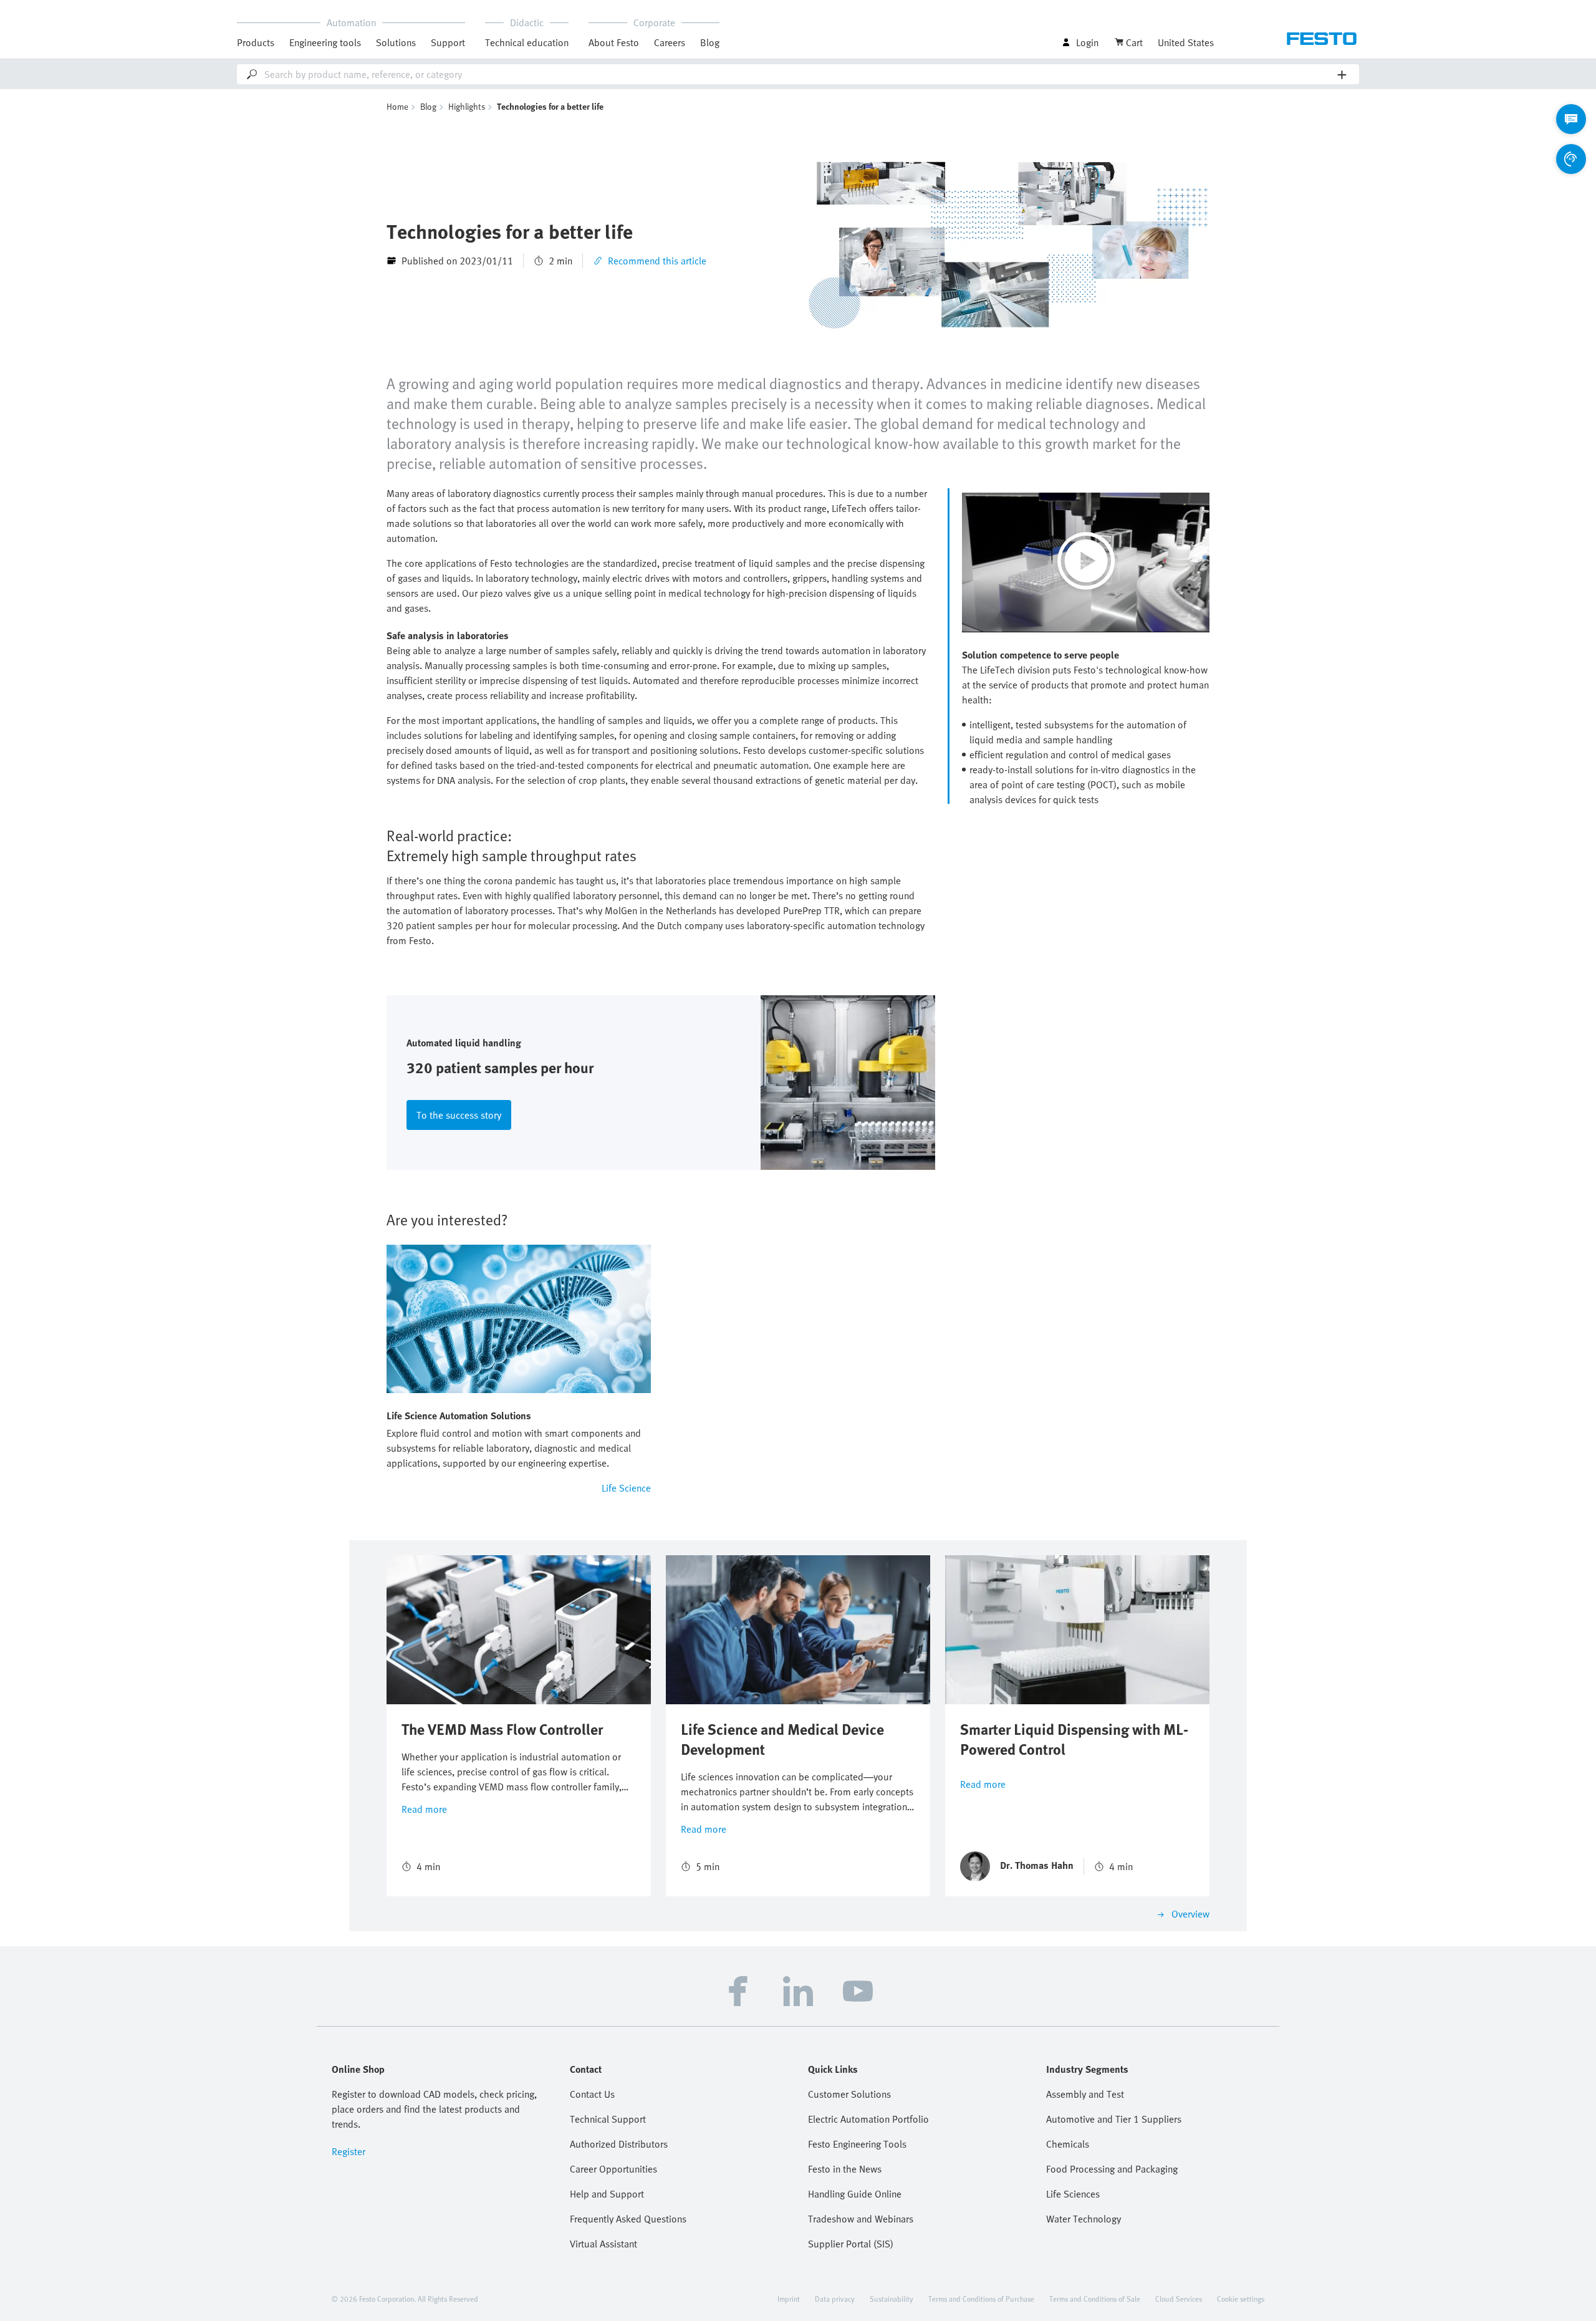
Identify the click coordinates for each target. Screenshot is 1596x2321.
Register (349, 2151)
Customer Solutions (849, 2094)
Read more (424, 1809)
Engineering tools (325, 42)
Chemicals (1068, 2144)
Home (397, 106)
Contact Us (592, 2094)
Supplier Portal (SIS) (851, 2244)
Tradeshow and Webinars (861, 2219)
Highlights (467, 106)
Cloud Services (1179, 2299)
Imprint (789, 2299)
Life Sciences (1073, 2194)
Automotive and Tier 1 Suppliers (1114, 2119)
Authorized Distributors (619, 2144)
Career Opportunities (613, 2169)
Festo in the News (845, 2169)
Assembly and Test (1085, 2094)
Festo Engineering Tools (857, 2144)
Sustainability (892, 2299)
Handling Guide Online (855, 2194)
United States (1186, 42)
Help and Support (607, 2194)
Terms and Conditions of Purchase (981, 2299)
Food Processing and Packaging (1112, 2169)
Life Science (626, 1488)
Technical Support (608, 2119)
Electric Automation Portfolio (868, 2119)
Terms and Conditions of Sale (1095, 2299)
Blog (710, 42)
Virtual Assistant (603, 2244)
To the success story (459, 1115)
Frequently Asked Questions (628, 2219)
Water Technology (1084, 2219)
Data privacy (835, 2299)
